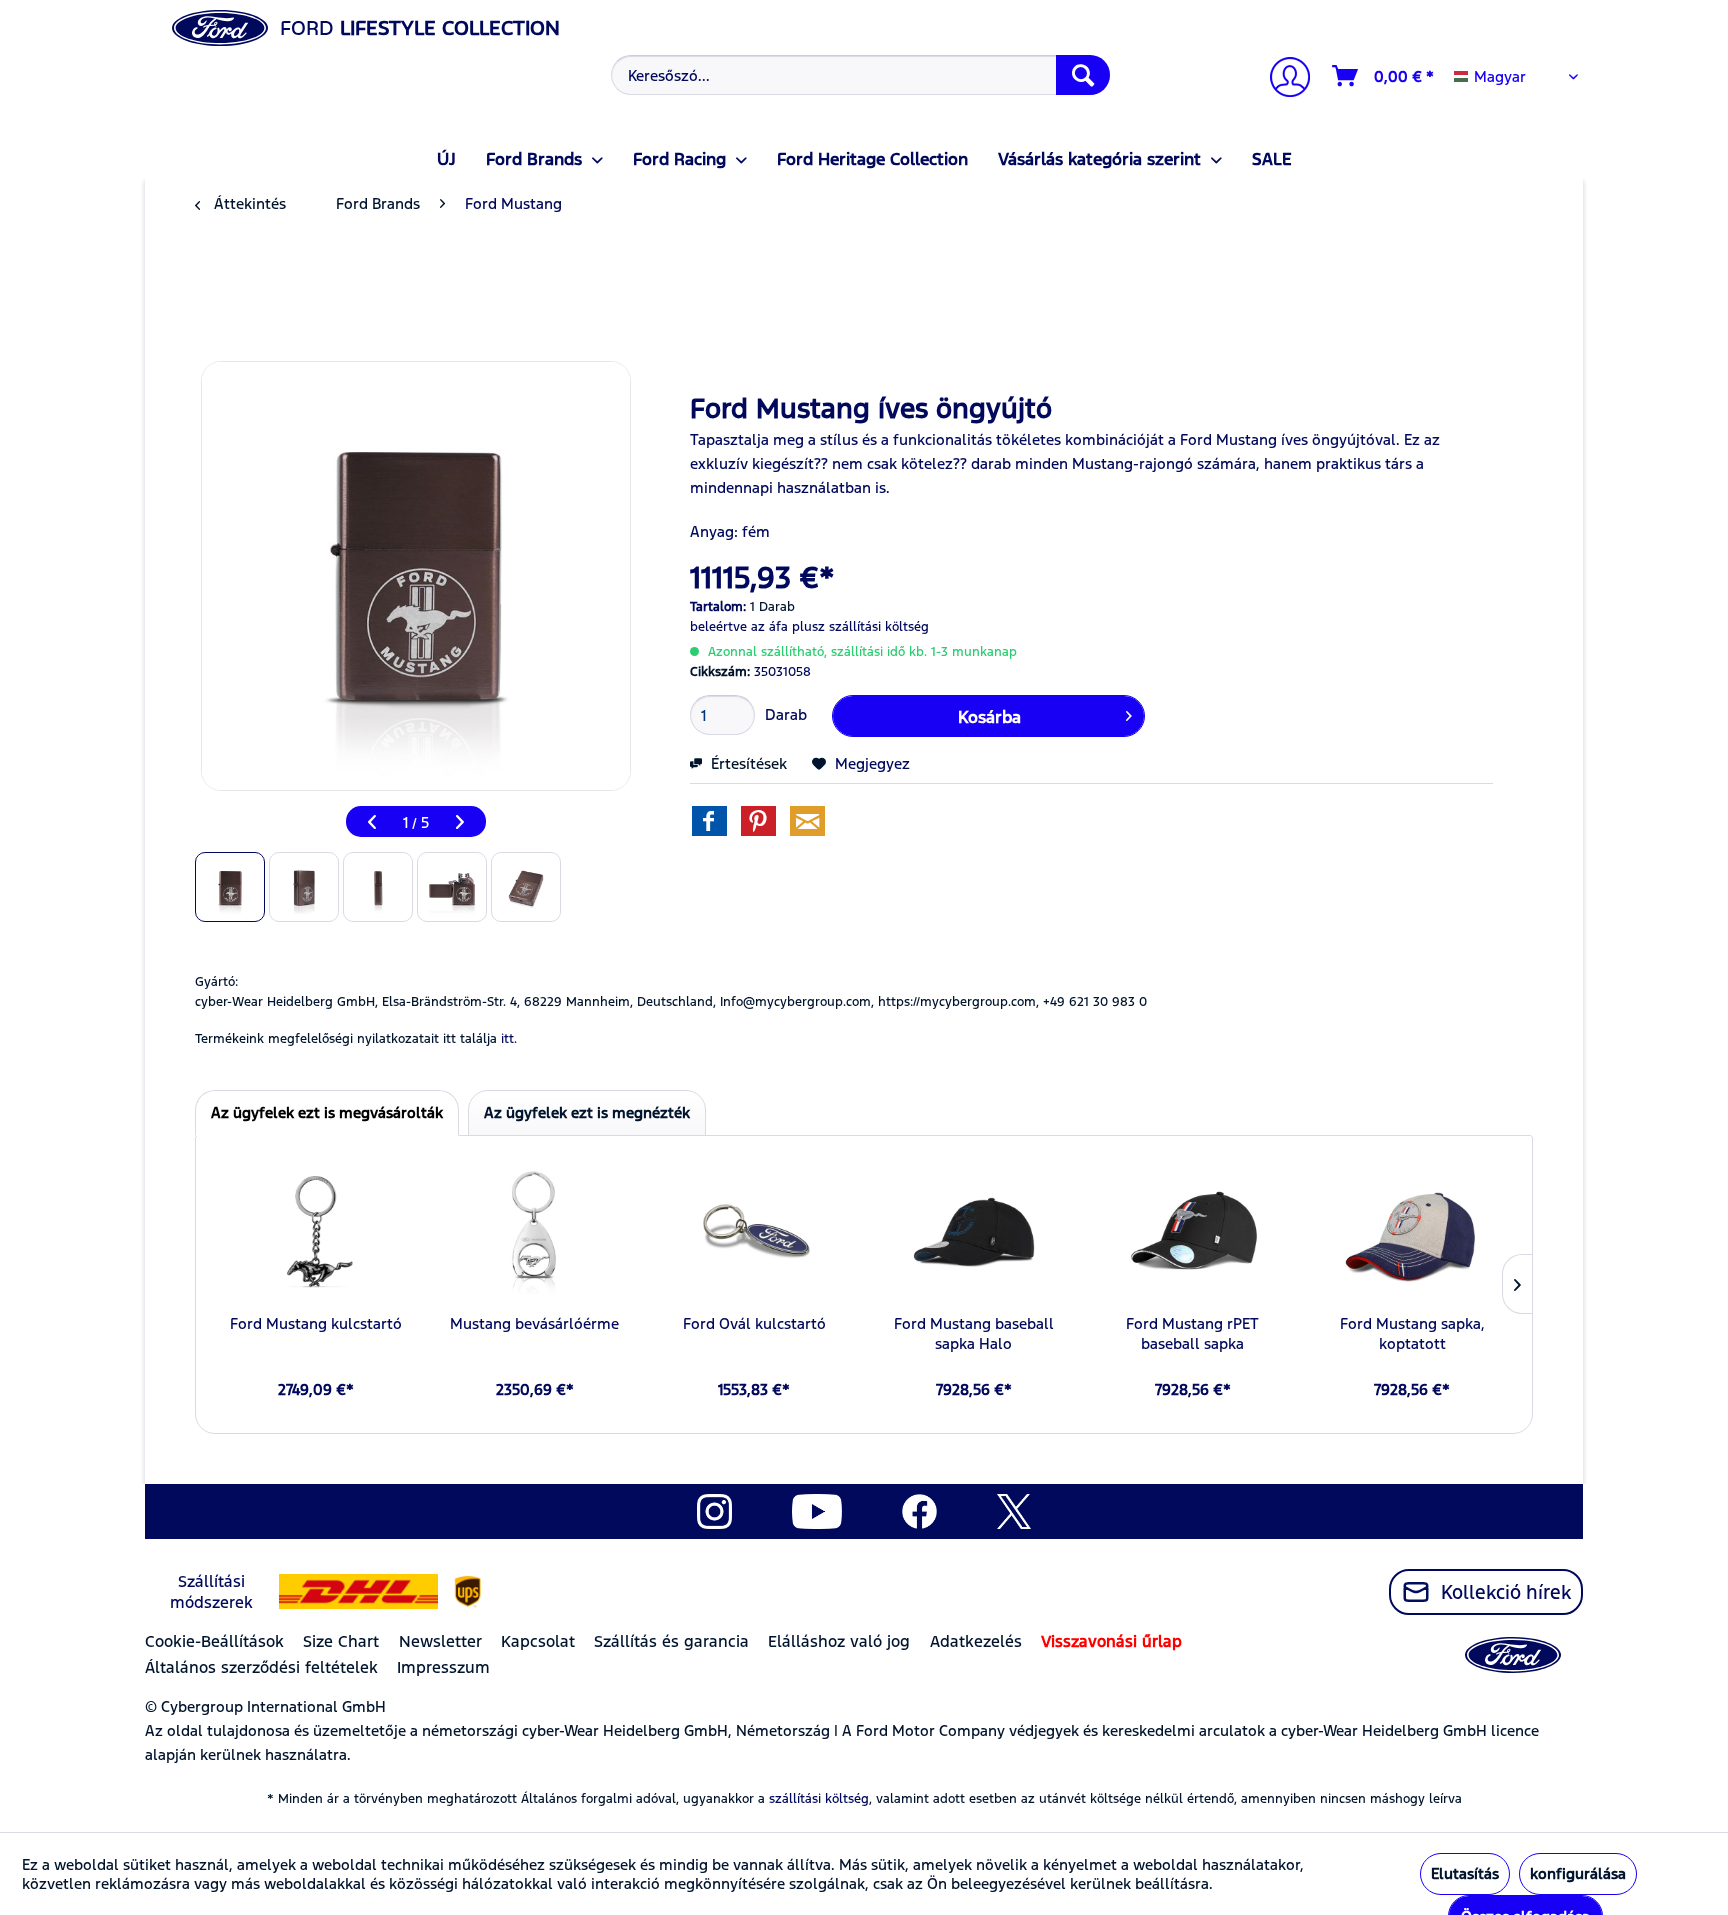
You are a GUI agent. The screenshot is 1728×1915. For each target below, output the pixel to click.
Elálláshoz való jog (839, 1641)
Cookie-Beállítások (214, 1641)
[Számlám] (1282, 79)
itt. (509, 1039)
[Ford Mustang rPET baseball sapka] (1192, 1234)
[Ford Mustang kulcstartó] (315, 1234)
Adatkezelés (976, 1641)
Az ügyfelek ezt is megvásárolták (327, 1112)
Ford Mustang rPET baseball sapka (1192, 1333)
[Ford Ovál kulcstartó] (754, 1234)
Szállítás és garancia (671, 1641)
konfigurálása (1578, 1873)
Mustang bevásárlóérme (534, 1323)
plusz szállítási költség (860, 627)
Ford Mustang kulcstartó (316, 1323)
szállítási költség (819, 1799)
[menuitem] (858, 75)
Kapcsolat (538, 1641)
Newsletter (440, 1641)
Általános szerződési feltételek (261, 1667)
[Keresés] (1083, 75)
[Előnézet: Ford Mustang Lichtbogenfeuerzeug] (230, 887)
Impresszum (443, 1667)
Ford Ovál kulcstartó (754, 1323)
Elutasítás (1465, 1873)
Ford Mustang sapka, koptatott (1412, 1333)
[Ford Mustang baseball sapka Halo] (973, 1234)
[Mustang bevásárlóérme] (534, 1234)
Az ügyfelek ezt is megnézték (587, 1112)
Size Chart (341, 1641)
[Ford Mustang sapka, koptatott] (1412, 1234)
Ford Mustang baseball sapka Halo (974, 1333)
